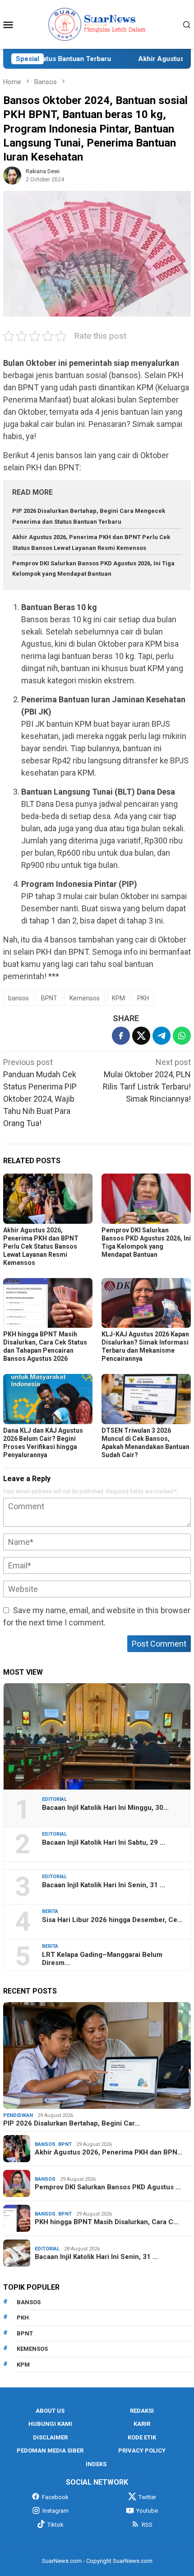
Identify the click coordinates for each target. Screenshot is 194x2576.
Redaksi (142, 2411)
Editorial (54, 1799)
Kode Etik (142, 2437)
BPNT (49, 998)
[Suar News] (97, 24)
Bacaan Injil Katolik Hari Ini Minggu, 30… (105, 1808)
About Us (50, 2411)
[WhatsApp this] (182, 1036)
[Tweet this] (141, 1036)
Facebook (55, 2497)
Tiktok (55, 2525)
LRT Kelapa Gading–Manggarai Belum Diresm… (102, 1959)
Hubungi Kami (50, 2424)
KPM (118, 998)
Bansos (45, 2144)
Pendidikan (18, 2115)
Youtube (147, 2511)
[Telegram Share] (162, 1036)
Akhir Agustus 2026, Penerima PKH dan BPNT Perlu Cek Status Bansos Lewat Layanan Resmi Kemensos (41, 1246)
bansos (18, 998)
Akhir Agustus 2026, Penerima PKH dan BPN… (109, 2152)
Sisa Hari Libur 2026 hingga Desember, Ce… (112, 1920)
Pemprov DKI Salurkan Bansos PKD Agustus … (108, 2187)
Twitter (147, 2497)
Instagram (55, 2511)
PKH (143, 998)
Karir (142, 2424)
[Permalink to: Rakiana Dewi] (12, 175)
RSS (147, 2525)
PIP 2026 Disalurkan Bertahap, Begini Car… (72, 2123)
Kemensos (85, 998)
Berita (50, 1911)
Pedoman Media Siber (50, 2451)
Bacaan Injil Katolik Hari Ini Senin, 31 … (104, 1885)
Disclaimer (50, 2437)
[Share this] (121, 1036)
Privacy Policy (142, 2451)
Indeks (96, 2464)
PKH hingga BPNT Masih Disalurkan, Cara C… (107, 2222)
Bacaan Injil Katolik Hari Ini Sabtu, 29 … (104, 1842)
